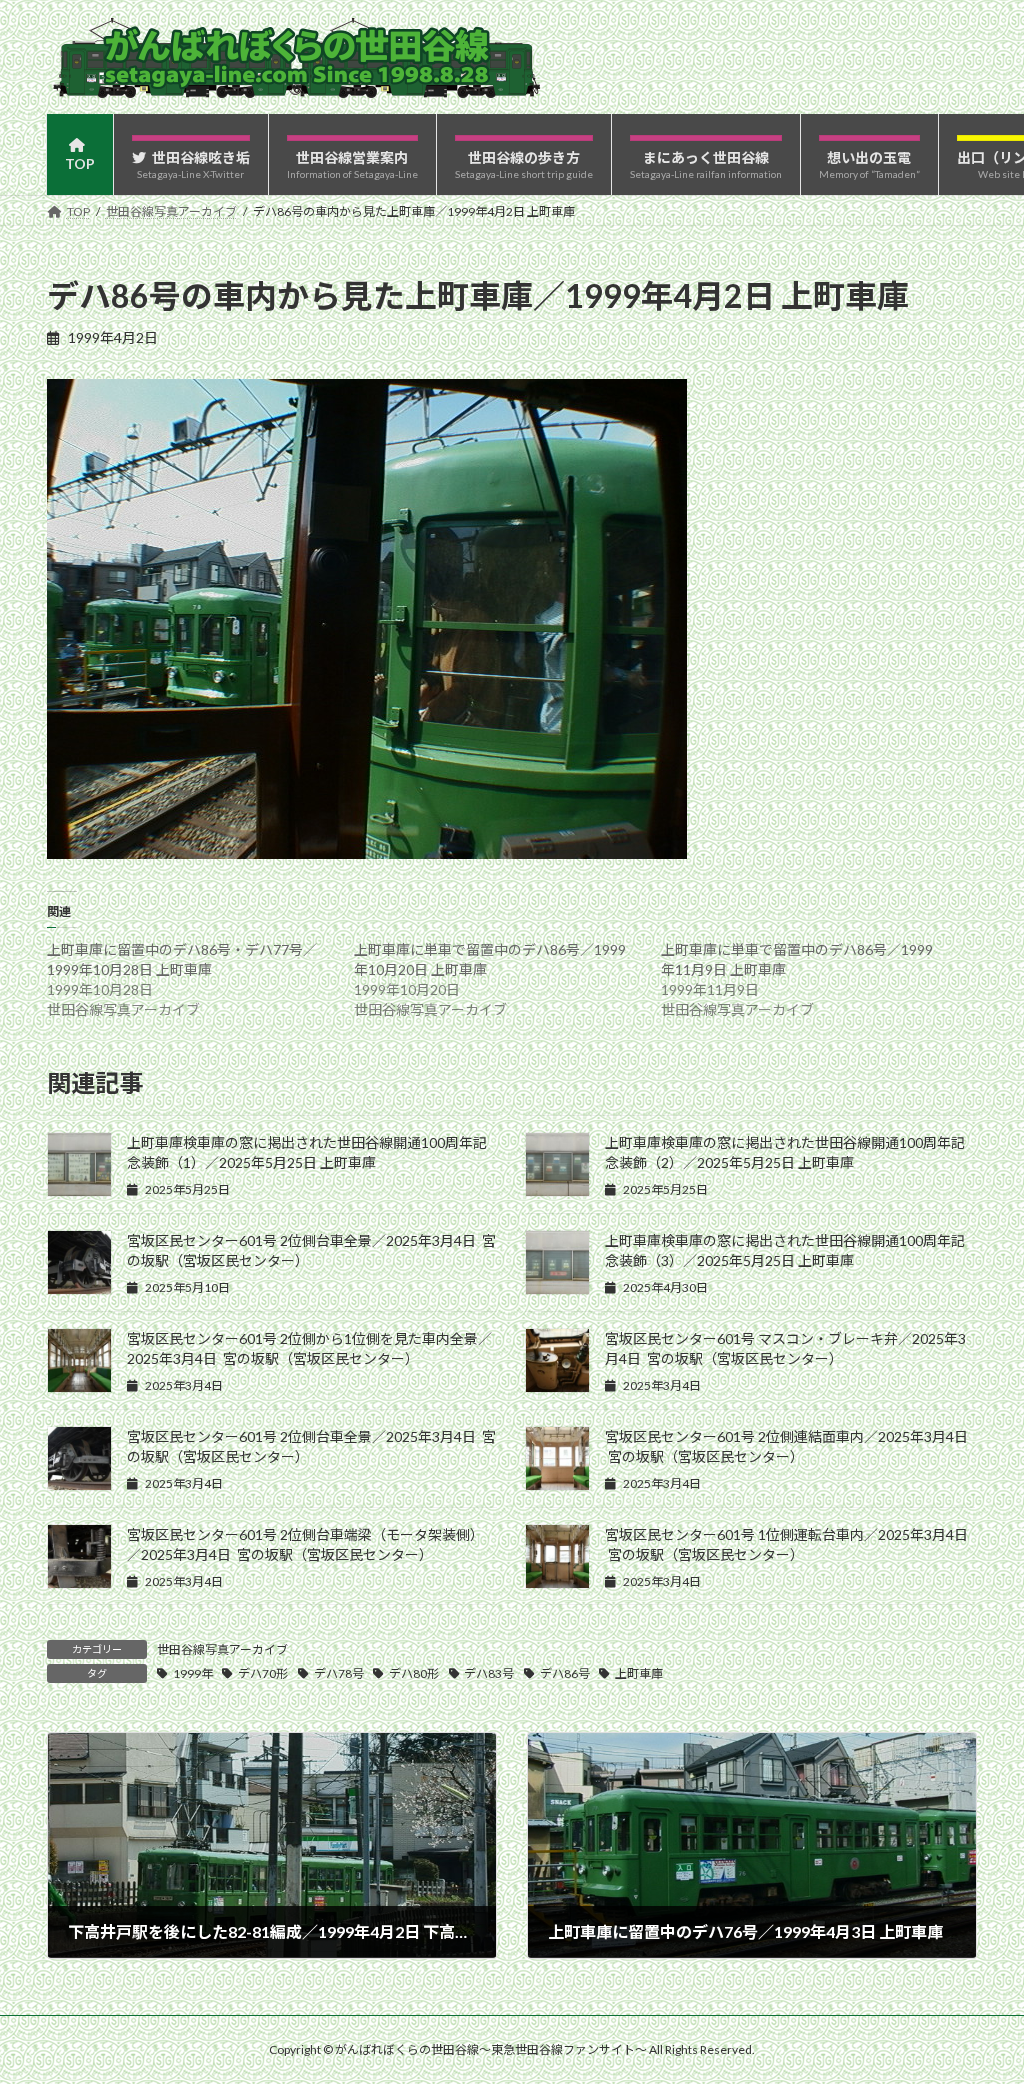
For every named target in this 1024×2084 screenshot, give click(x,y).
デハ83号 (489, 1673)
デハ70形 (263, 1673)
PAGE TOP (980, 2002)
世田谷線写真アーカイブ (222, 1649)
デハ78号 (339, 1673)
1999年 (193, 1673)
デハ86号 (565, 1673)
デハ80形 (414, 1673)
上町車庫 (639, 1673)
